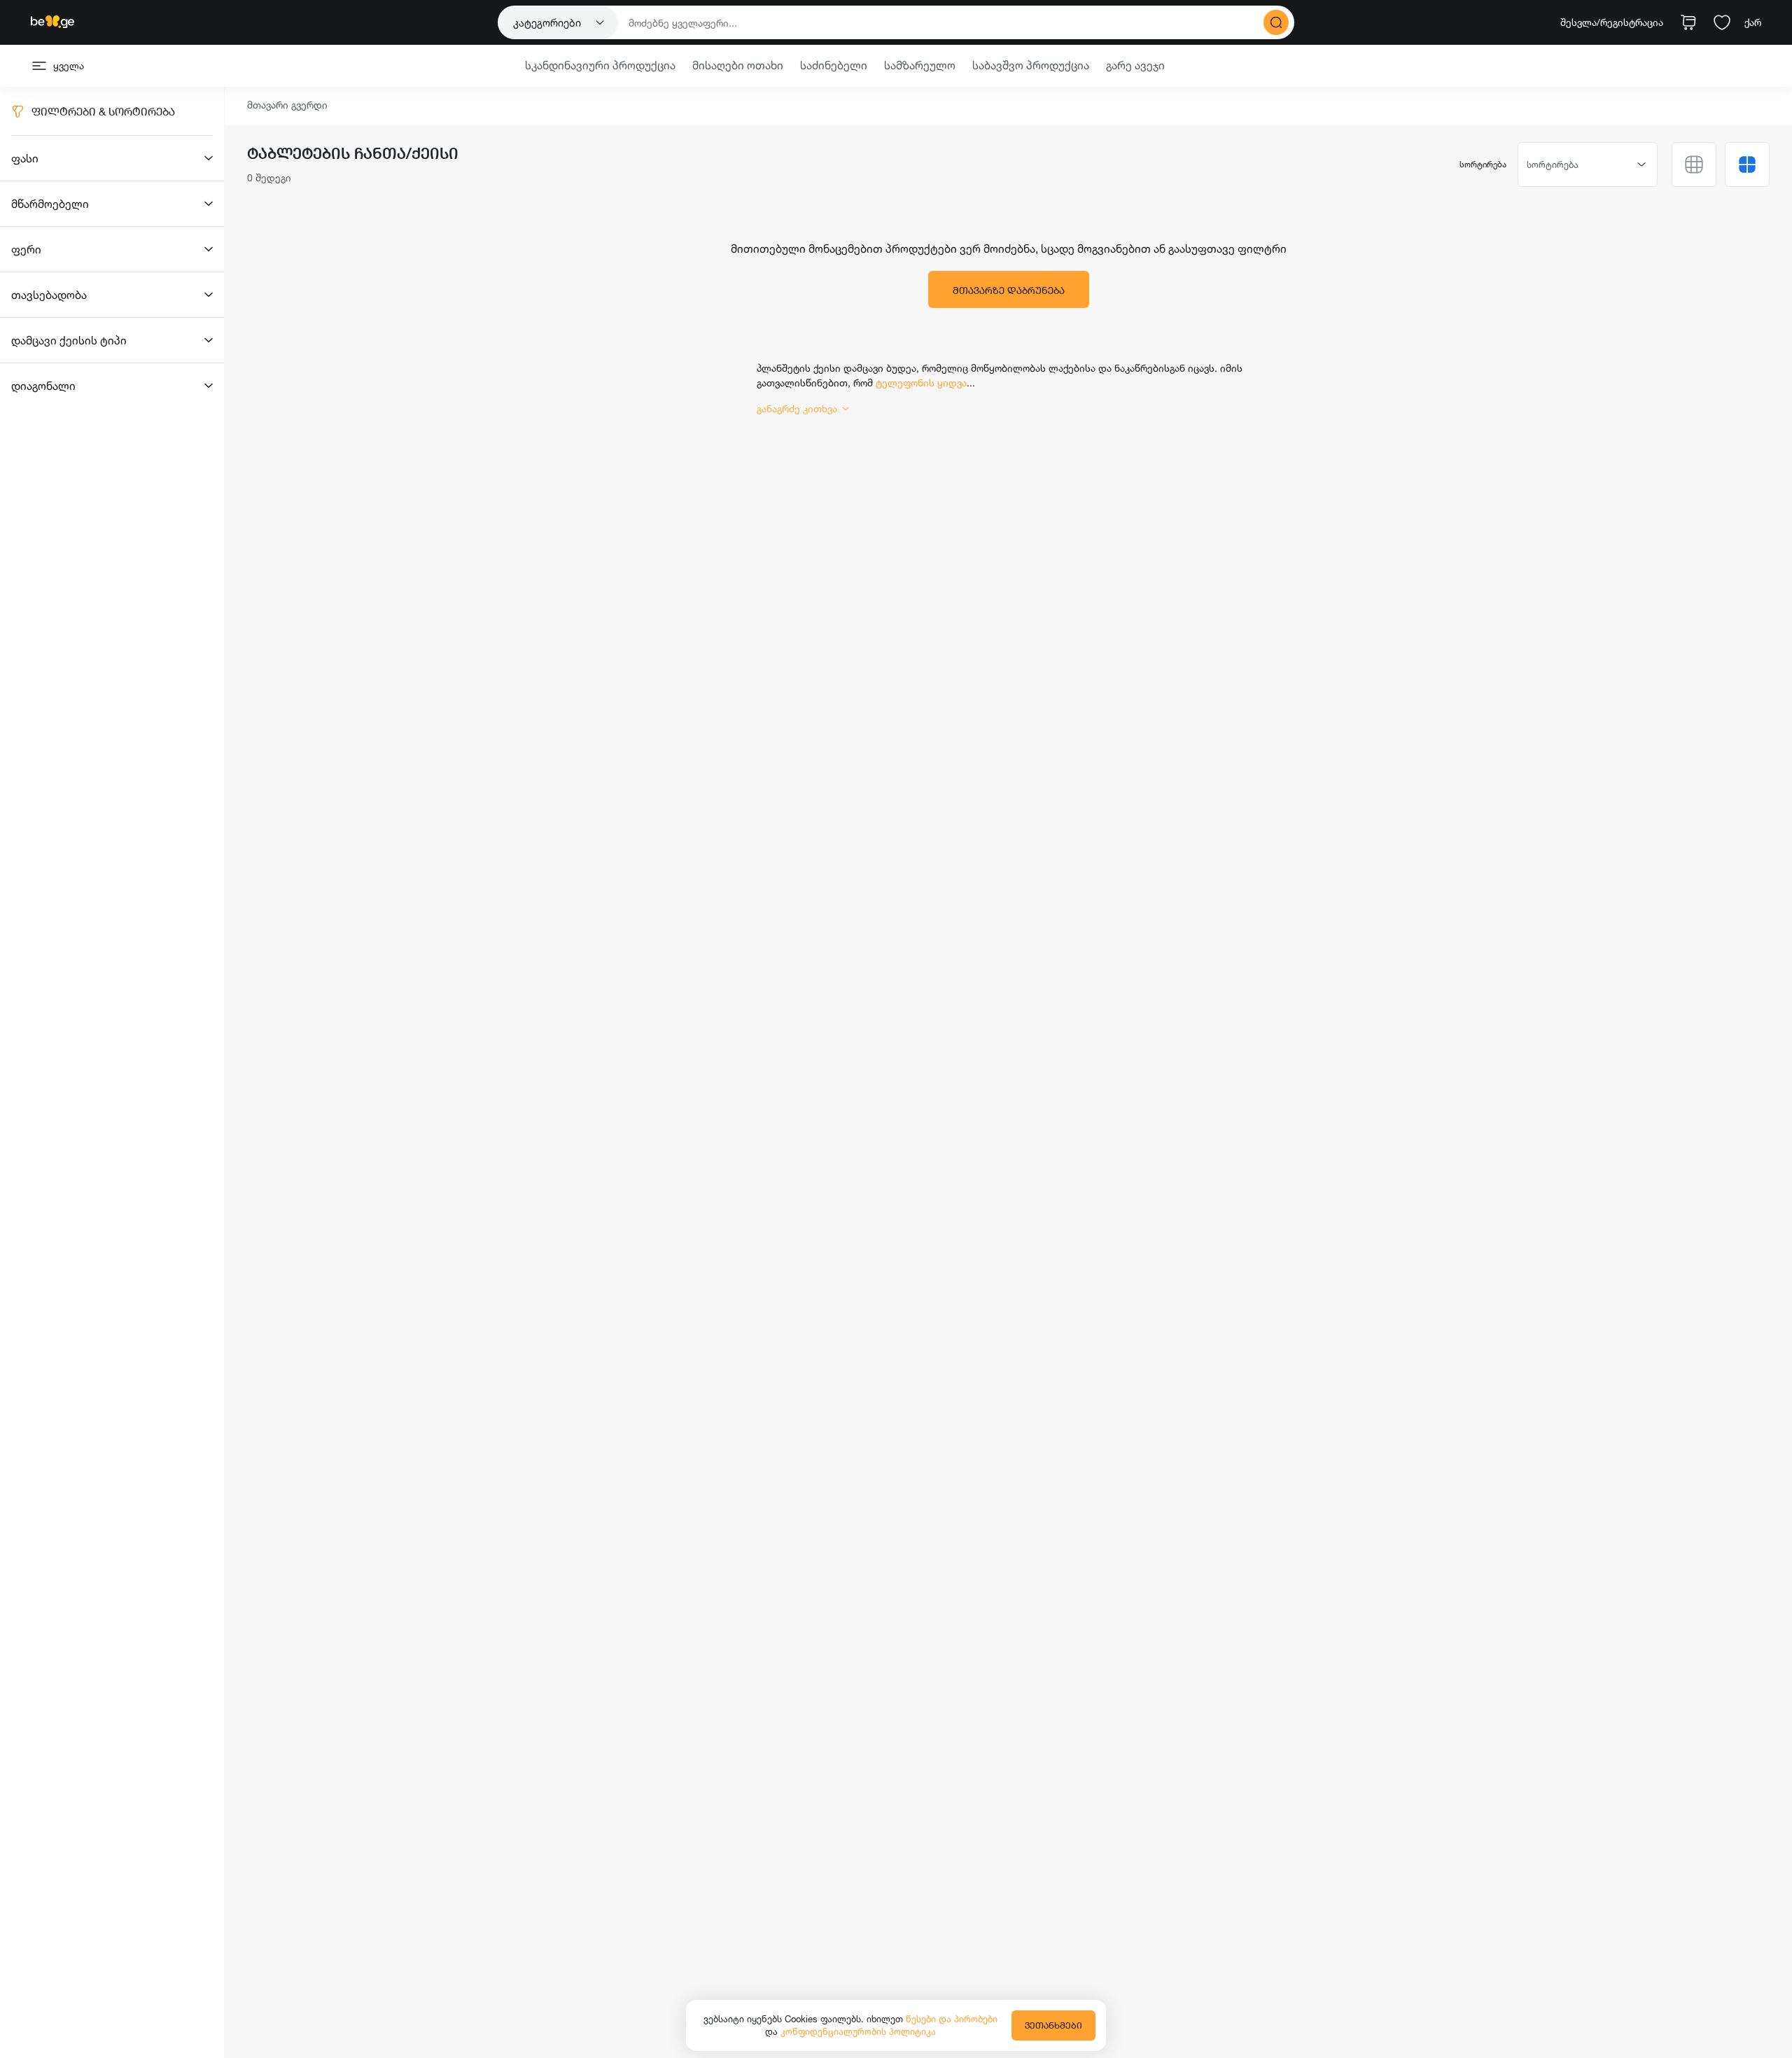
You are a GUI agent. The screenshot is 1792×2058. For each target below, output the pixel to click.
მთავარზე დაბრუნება (1009, 290)
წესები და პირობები (952, 2019)
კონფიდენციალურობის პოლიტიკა (858, 2031)
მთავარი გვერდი (287, 105)
